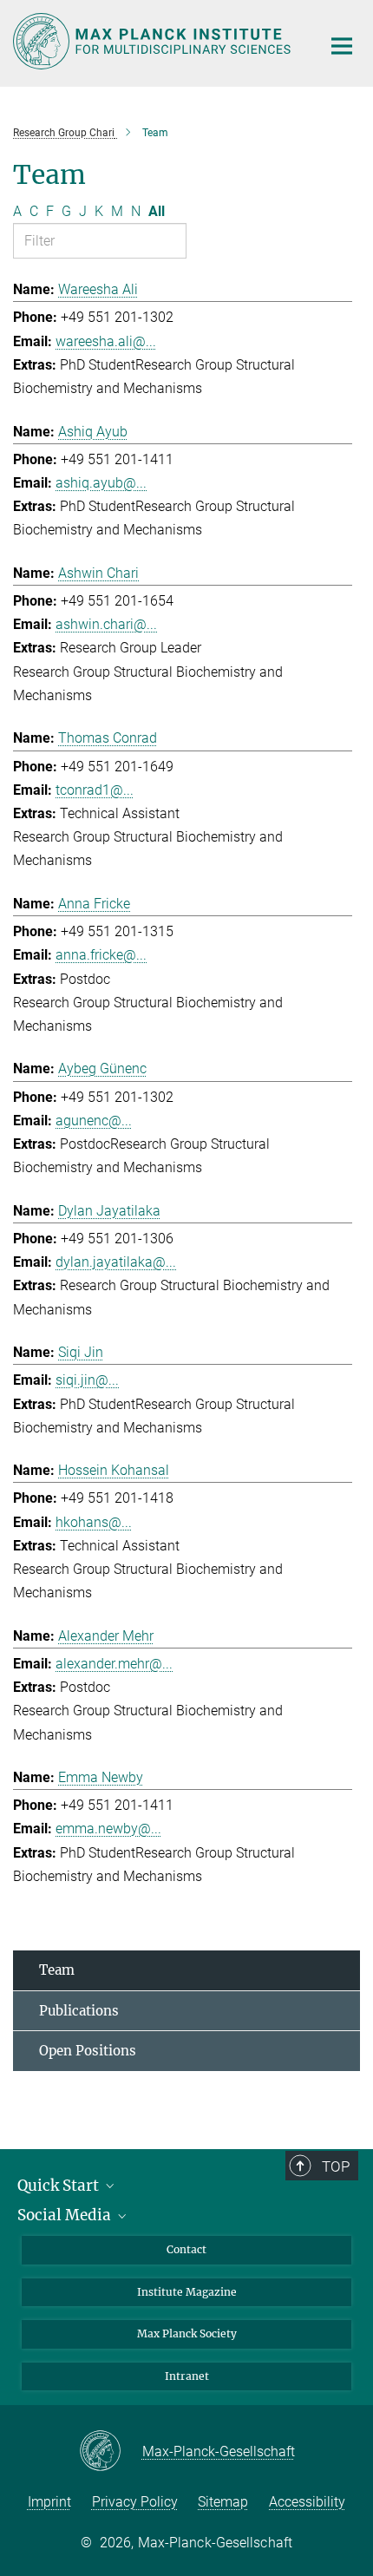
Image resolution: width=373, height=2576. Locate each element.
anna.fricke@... (101, 955)
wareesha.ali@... (106, 341)
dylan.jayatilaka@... (116, 1262)
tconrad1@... (95, 790)
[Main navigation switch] (342, 46)
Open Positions (88, 2051)
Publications (79, 2011)
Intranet (187, 2376)
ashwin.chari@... (106, 624)
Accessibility (307, 2502)
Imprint (49, 2502)
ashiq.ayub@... (101, 483)
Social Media (66, 2215)
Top (336, 2166)
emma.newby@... (108, 1829)
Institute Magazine (187, 2292)
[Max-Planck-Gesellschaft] (111, 2452)
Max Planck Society (187, 2333)
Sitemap (223, 2502)
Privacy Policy (135, 2502)
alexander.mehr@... (114, 1664)
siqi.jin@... (87, 1380)
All (157, 211)
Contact (186, 2249)
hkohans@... (94, 1522)
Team (57, 1970)
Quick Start (60, 2186)
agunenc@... (94, 1121)
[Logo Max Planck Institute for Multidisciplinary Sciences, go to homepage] (154, 41)
